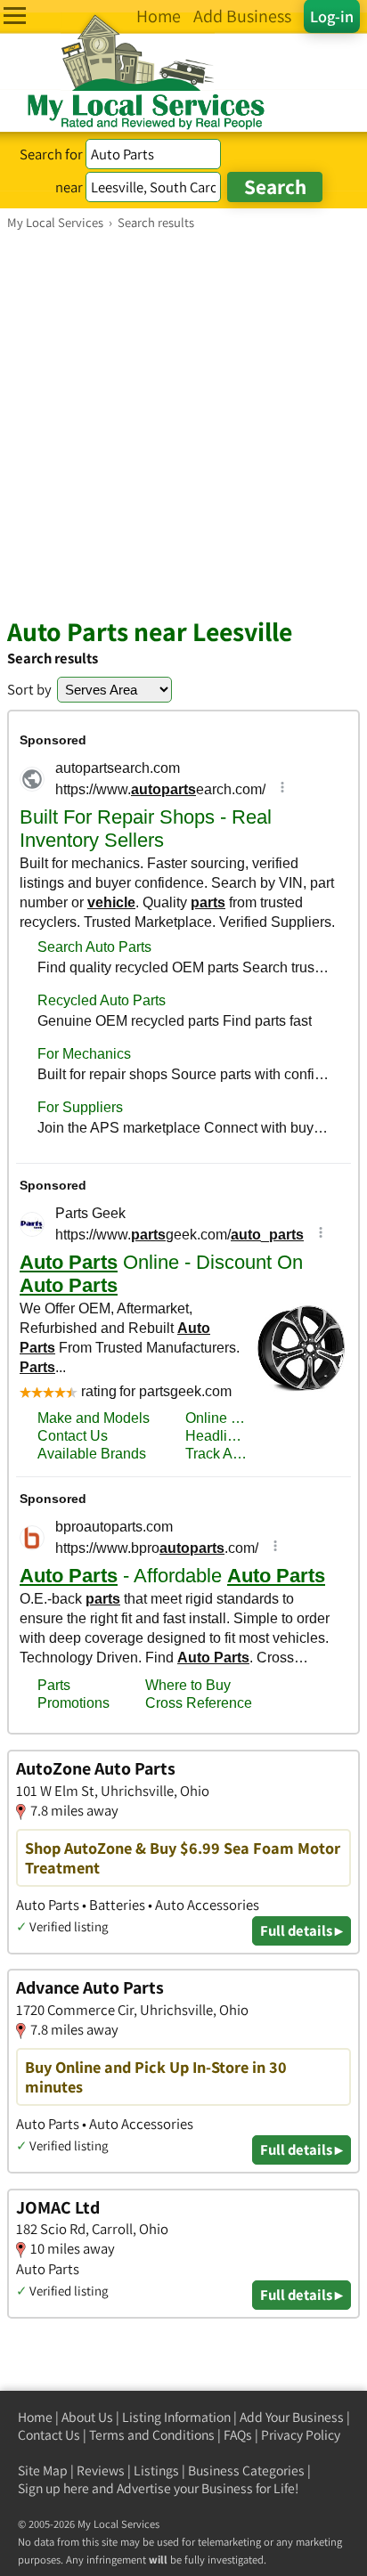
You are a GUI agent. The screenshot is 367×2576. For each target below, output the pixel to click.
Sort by (29, 689)
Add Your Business (292, 2417)
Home (35, 2417)
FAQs (238, 2435)
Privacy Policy (301, 2435)
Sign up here (53, 2488)
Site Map (43, 2470)
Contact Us (49, 2435)
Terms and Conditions (152, 2435)
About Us (87, 2417)
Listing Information (176, 2417)
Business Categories (246, 2470)
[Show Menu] (15, 16)
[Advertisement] (183, 423)
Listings (156, 2470)
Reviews (101, 2470)
